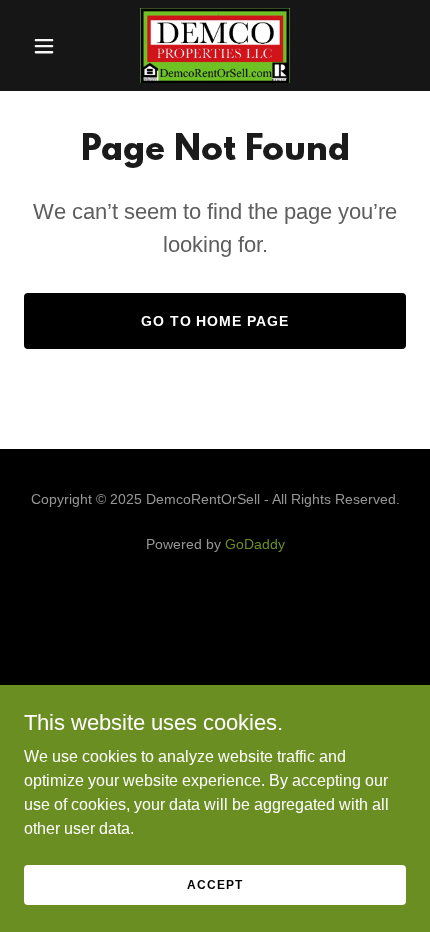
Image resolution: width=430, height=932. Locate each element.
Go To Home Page (215, 321)
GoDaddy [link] (255, 544)
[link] (215, 45)
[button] (52, 46)
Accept (214, 884)
